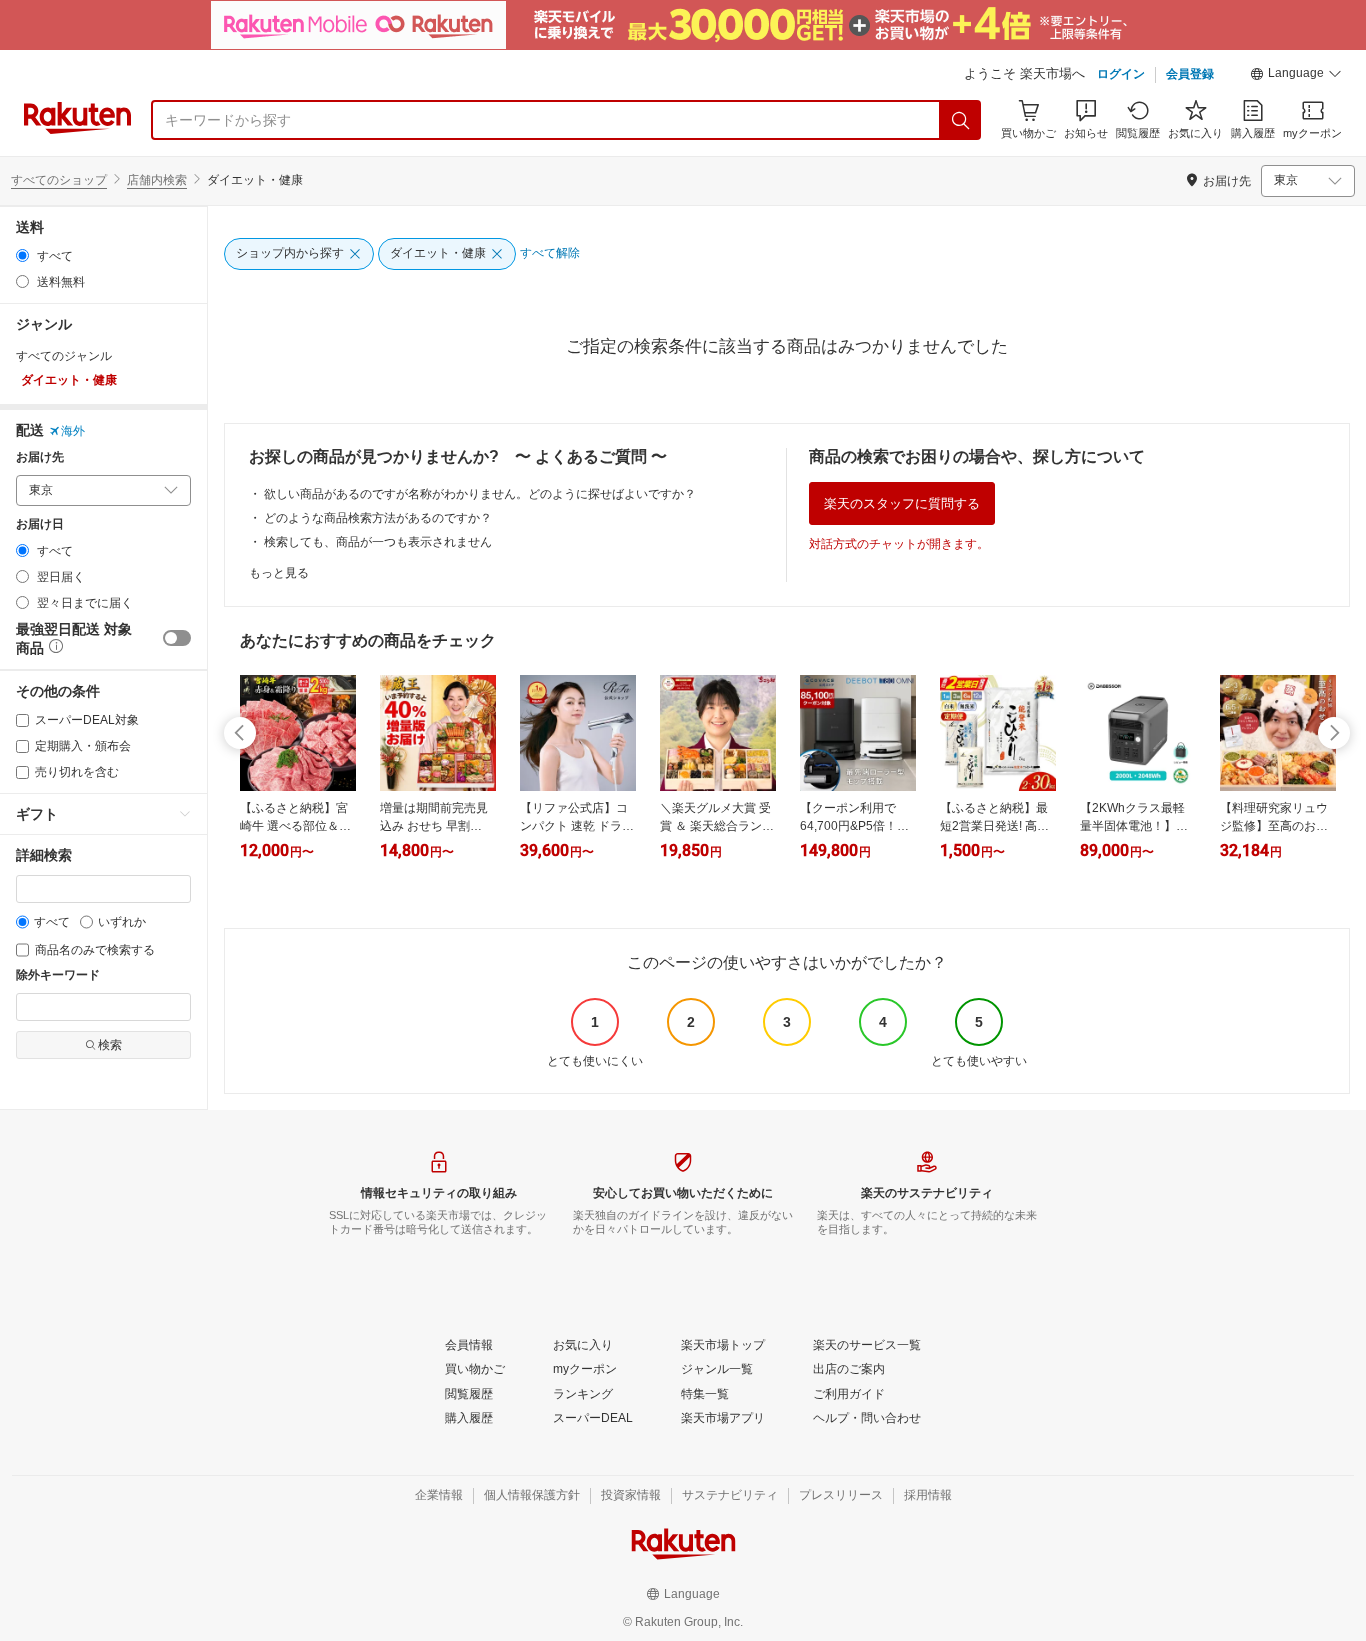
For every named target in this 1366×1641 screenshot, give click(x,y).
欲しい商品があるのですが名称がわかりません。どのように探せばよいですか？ (480, 494)
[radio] (22, 255)
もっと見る (279, 573)
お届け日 (40, 524)
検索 (110, 1045)
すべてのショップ (59, 180)
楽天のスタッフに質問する (902, 503)
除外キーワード (58, 975)
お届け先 (40, 457)
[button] (1296, 76)
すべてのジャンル (64, 356)
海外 (73, 431)
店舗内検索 (157, 180)
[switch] (177, 638)
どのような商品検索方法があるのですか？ (378, 518)
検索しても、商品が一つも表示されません (378, 542)
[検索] (961, 120)
